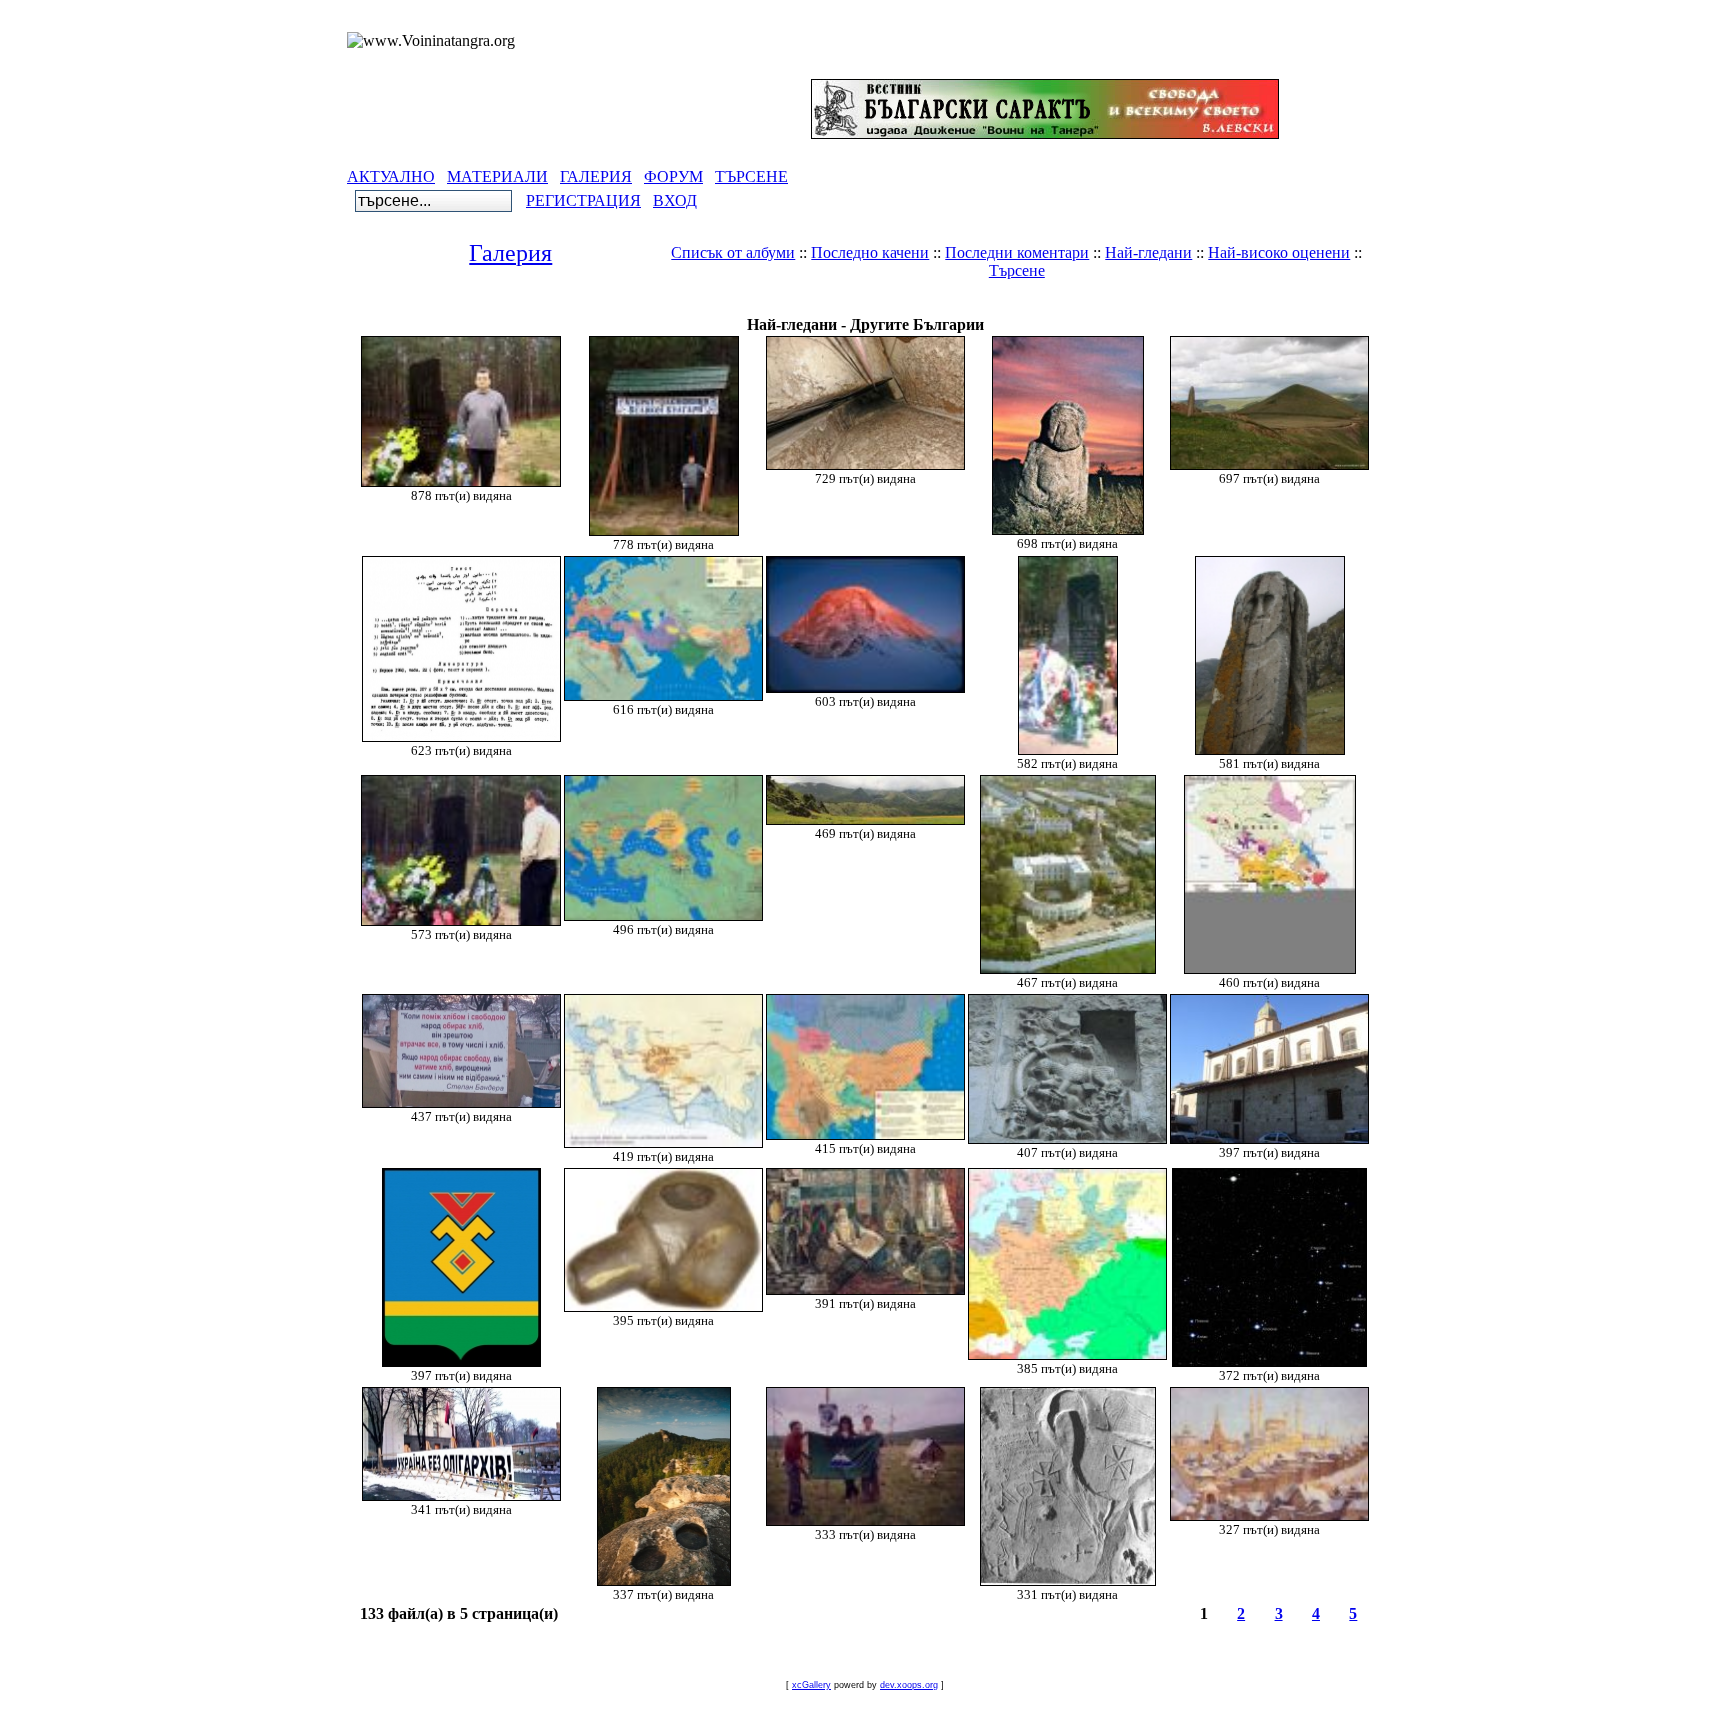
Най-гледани (1148, 252)
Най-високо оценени (1279, 252)
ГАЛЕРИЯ (596, 176)
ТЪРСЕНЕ (751, 176)
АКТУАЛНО (391, 176)
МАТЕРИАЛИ (497, 176)
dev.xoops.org (909, 1685)
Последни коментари (1017, 252)
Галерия (510, 253)
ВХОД (675, 200)
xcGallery (811, 1685)
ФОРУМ (673, 176)
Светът (826, 304)
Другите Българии (937, 304)
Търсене (1017, 270)
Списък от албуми (733, 252)
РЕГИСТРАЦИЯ (583, 200)
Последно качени (870, 252)
